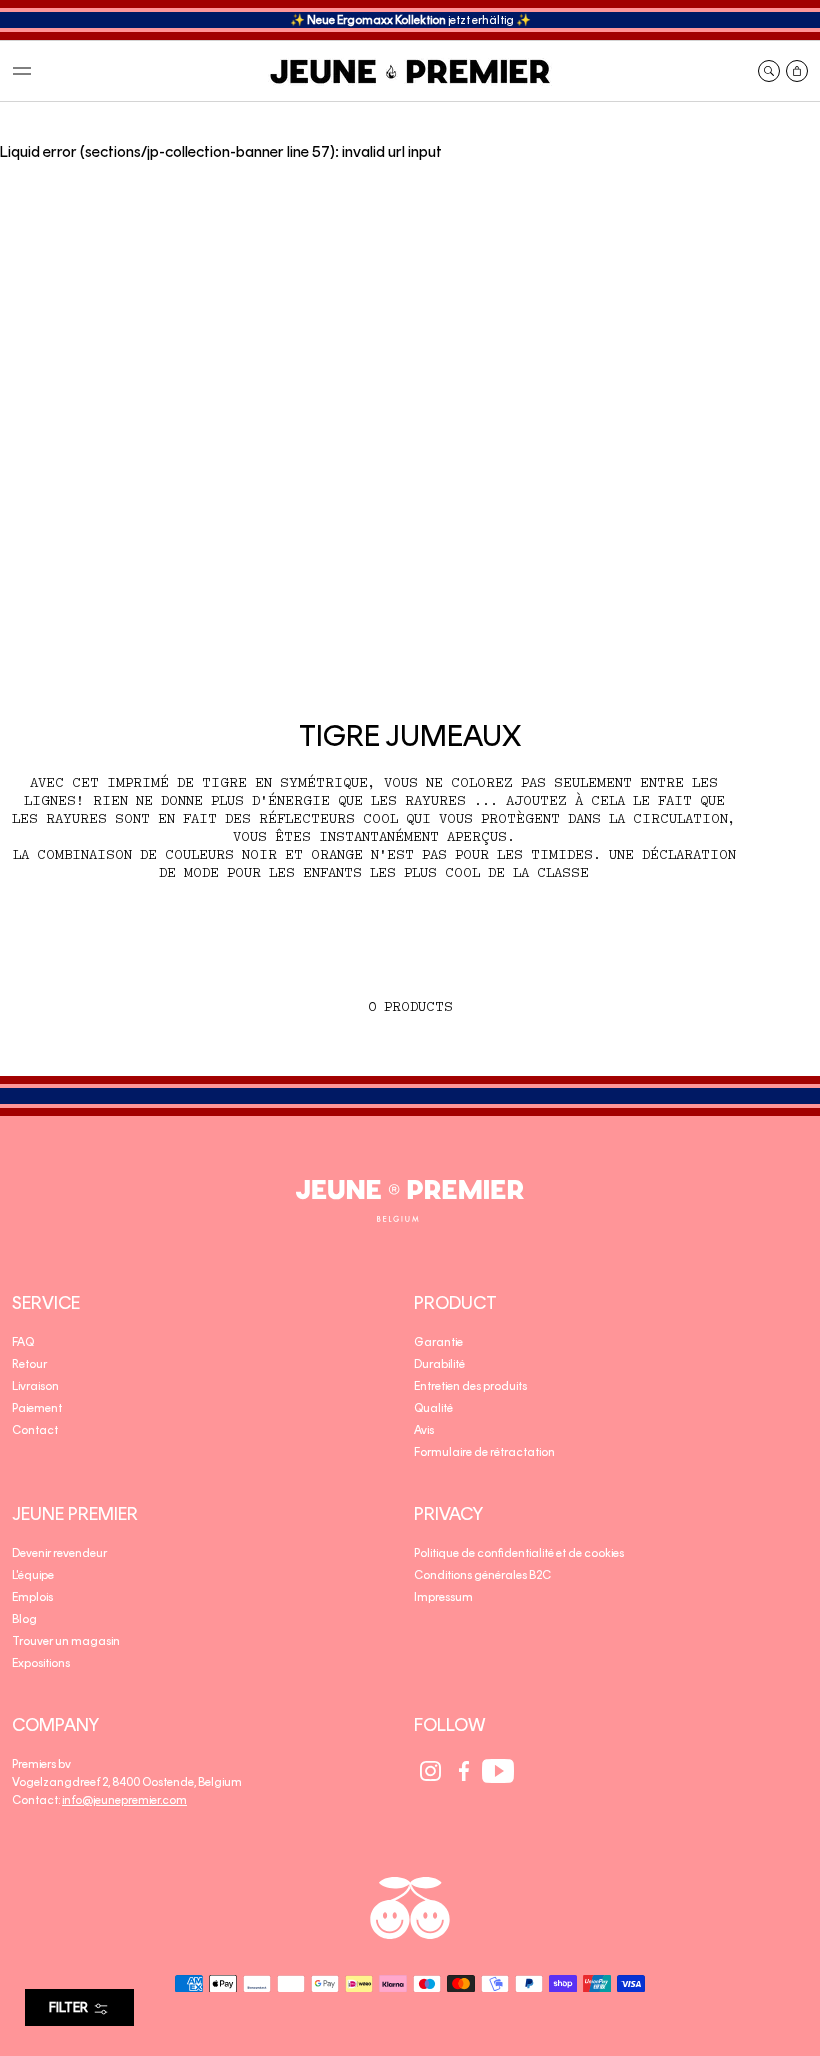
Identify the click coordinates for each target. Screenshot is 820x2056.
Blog (24, 1619)
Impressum (443, 1597)
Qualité (433, 1408)
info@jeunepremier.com (124, 1800)
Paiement (37, 1408)
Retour (29, 1364)
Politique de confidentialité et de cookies (519, 1553)
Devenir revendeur (59, 1553)
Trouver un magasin (66, 1641)
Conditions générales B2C (482, 1575)
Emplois (32, 1597)
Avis (424, 1430)
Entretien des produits (470, 1386)
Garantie (438, 1342)
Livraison (35, 1386)
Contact (35, 1430)
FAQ (23, 1342)
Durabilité (439, 1364)
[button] (22, 71)
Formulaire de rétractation (484, 1452)
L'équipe (33, 1575)
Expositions (41, 1663)
